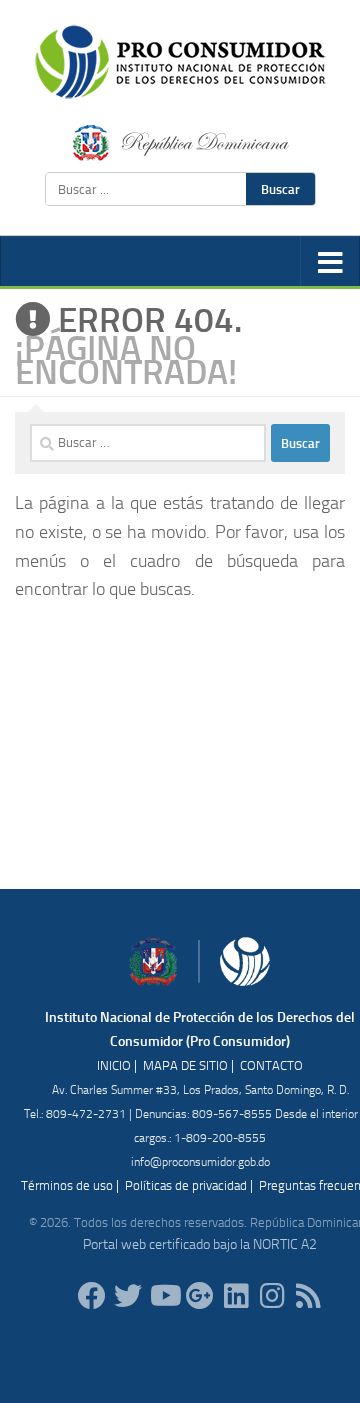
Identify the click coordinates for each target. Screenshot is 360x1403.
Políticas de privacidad (186, 1185)
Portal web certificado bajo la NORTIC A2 (200, 1244)
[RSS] (308, 1296)
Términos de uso (67, 1185)
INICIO (114, 1065)
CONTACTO (271, 1065)
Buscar (280, 189)
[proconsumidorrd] (128, 1296)
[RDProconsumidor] (164, 1296)
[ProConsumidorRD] (92, 1296)
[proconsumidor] (236, 1296)
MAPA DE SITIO (185, 1065)
